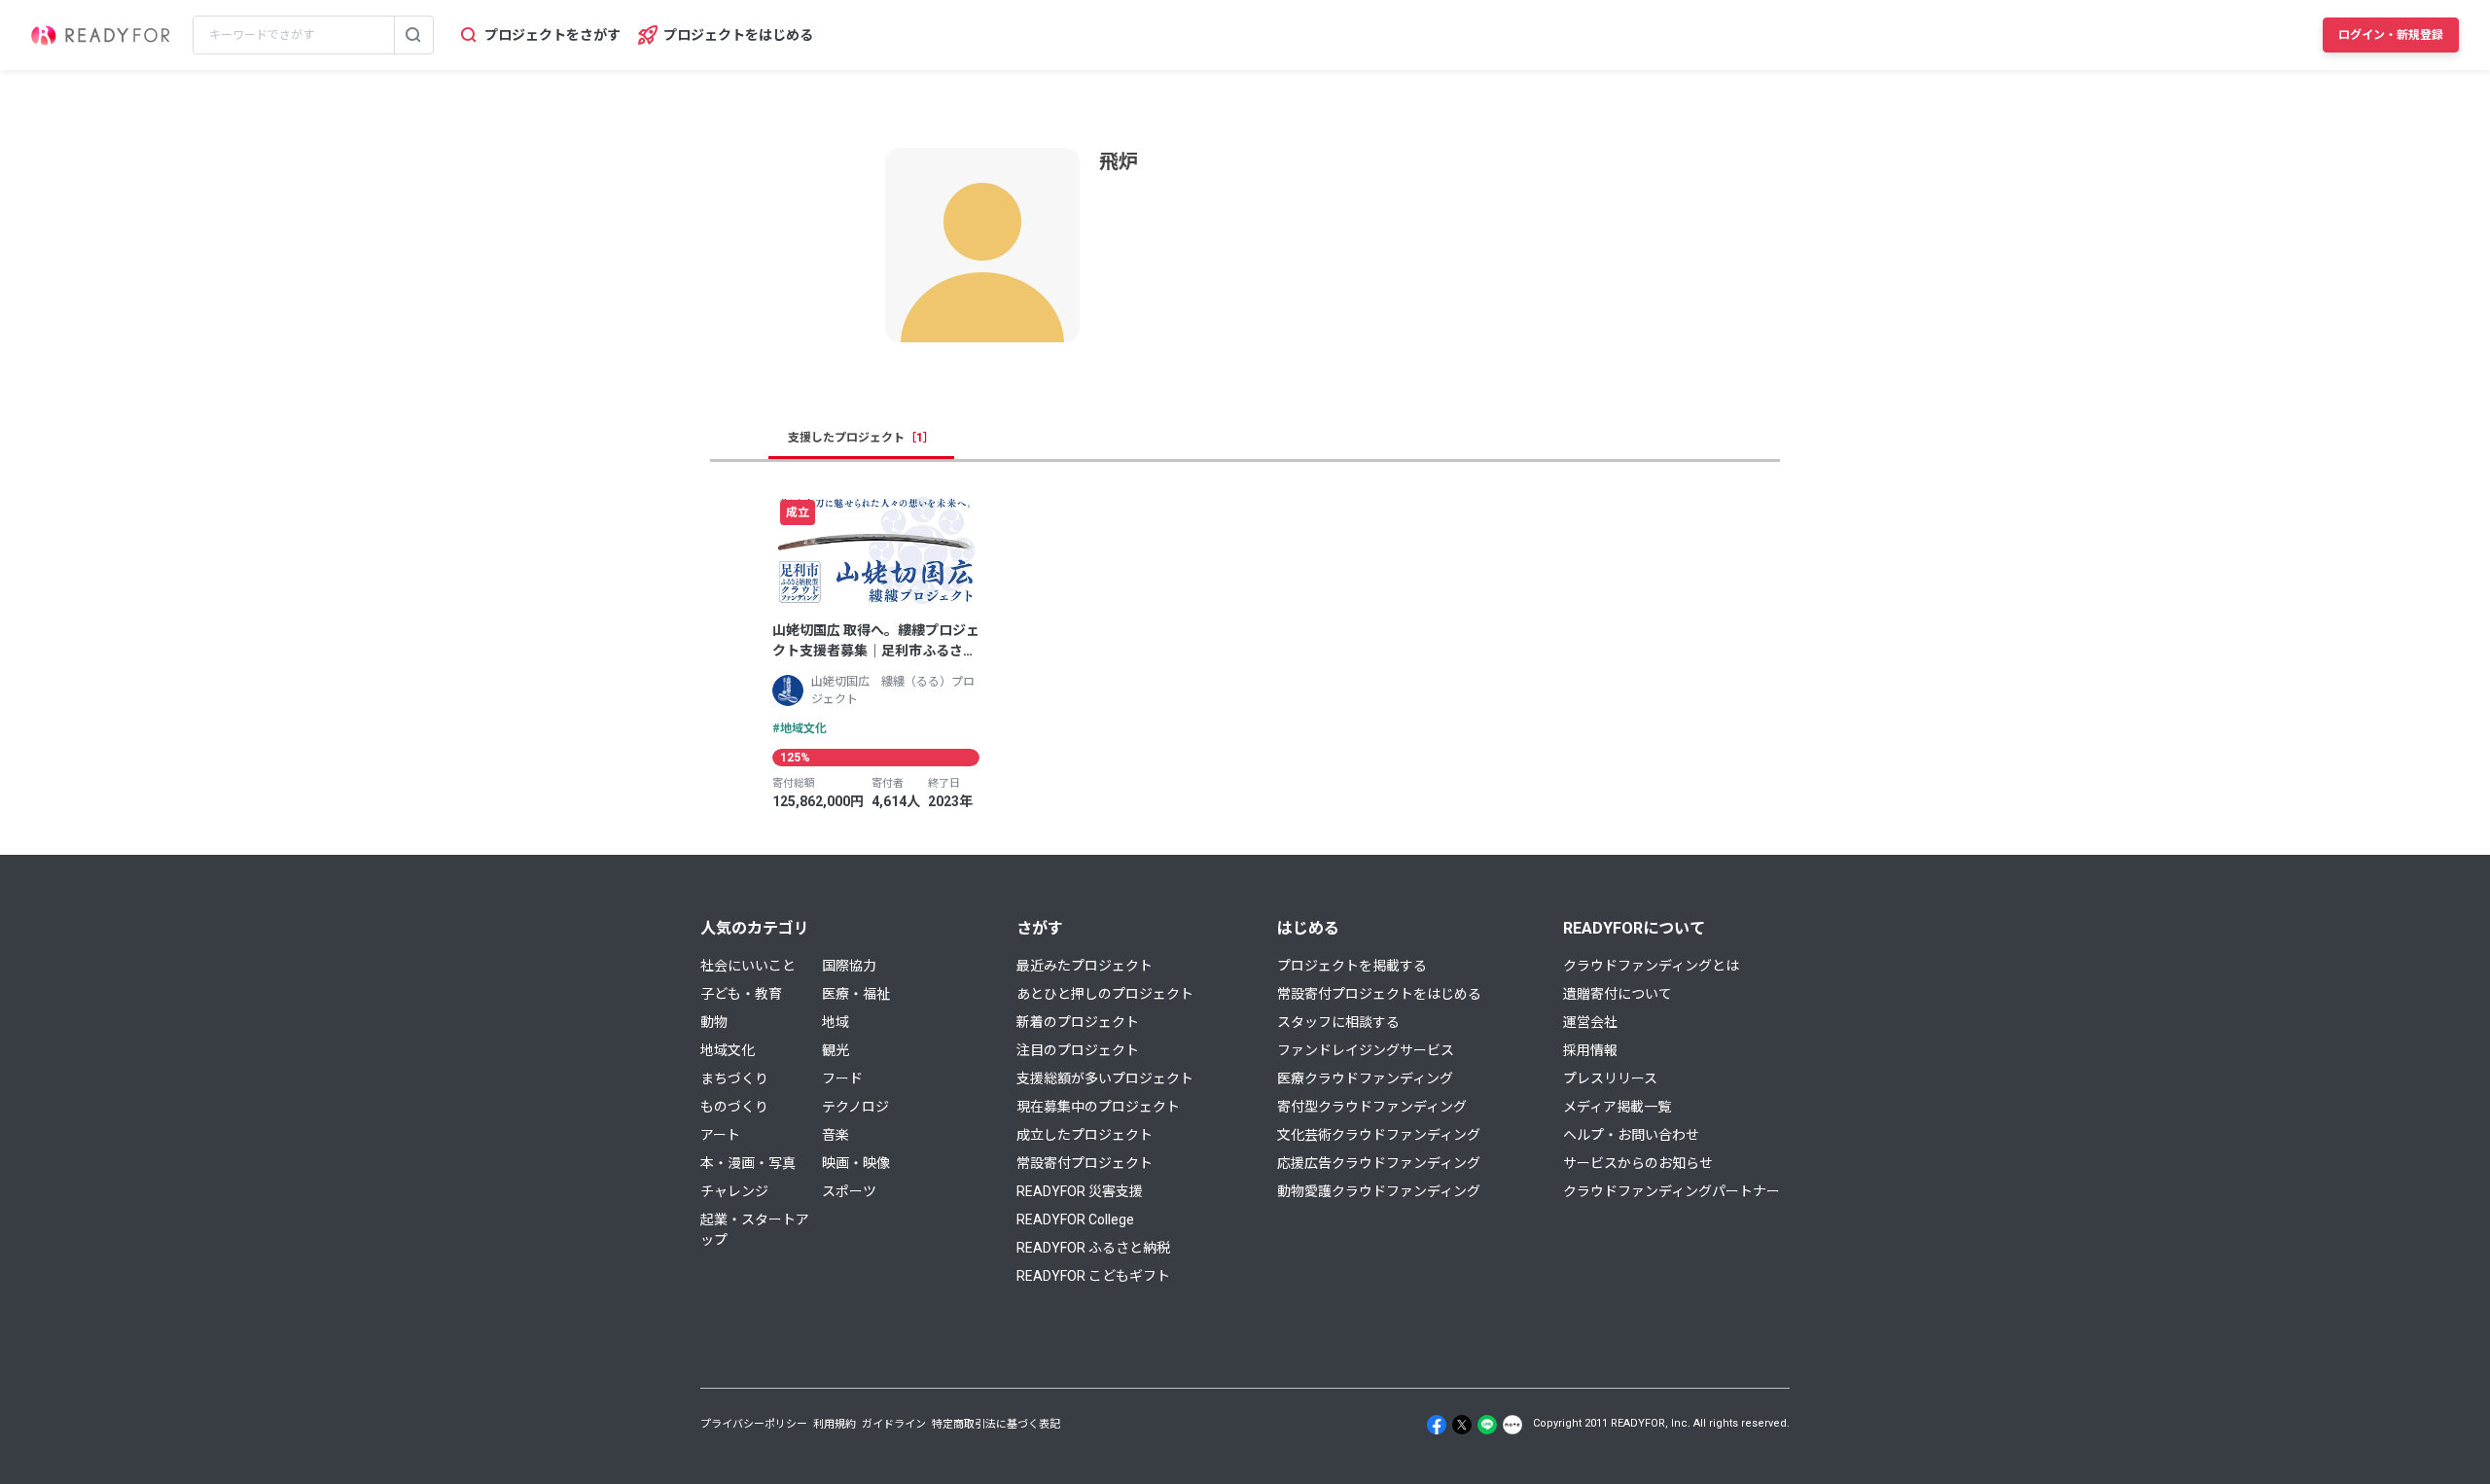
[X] (1462, 1425)
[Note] (1512, 1425)
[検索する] (413, 35)
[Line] (1487, 1425)
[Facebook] (1437, 1425)
